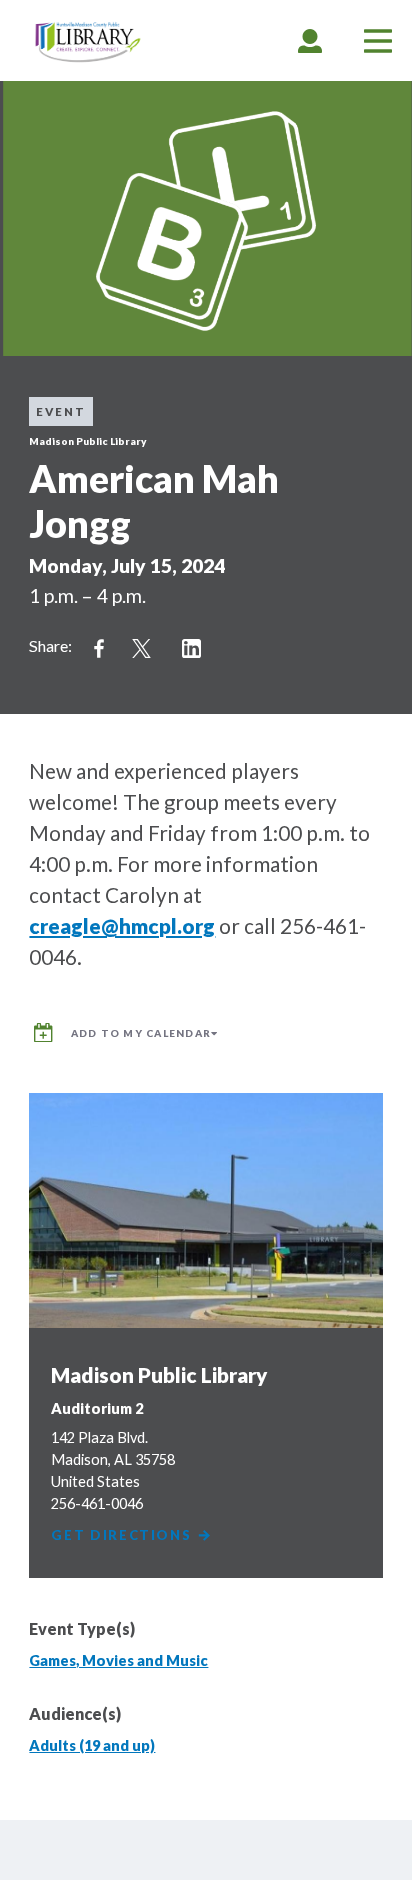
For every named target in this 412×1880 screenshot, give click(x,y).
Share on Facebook (99, 649)
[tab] (310, 40)
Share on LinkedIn (191, 649)
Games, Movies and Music (118, 1660)
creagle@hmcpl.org (122, 926)
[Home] (88, 42)
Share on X (141, 649)
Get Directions (123, 1535)
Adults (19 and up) (92, 1745)
